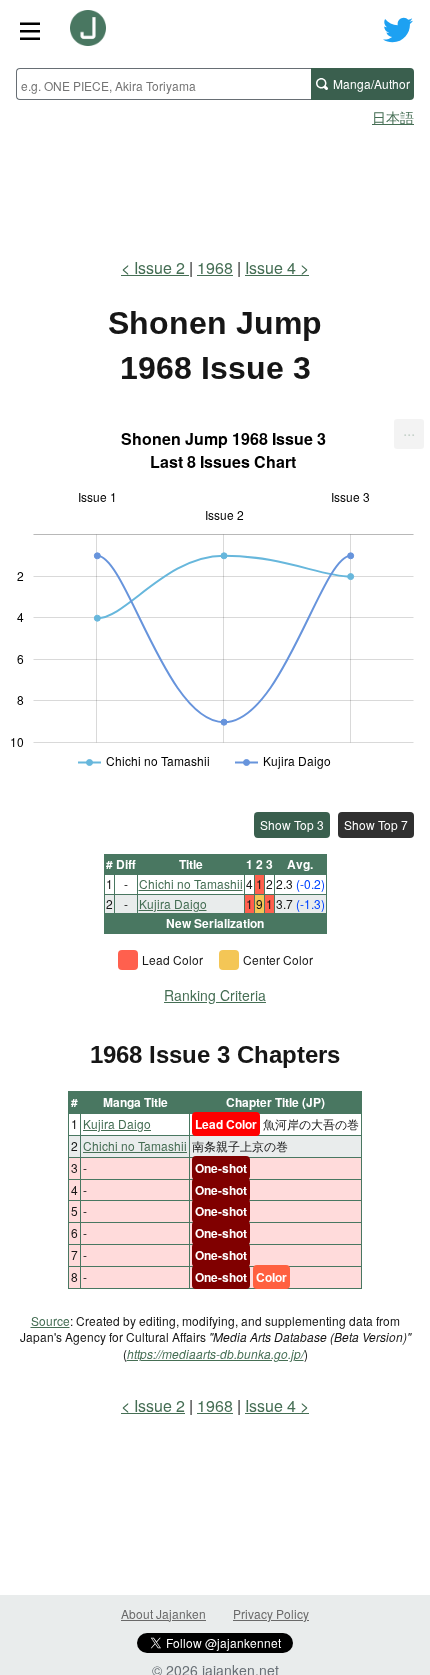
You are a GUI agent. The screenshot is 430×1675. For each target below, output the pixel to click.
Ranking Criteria (215, 995)
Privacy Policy (271, 1613)
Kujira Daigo (173, 903)
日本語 (393, 117)
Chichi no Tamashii (191, 883)
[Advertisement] (215, 186)
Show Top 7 (376, 824)
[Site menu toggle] (30, 30)
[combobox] (163, 84)
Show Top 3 (292, 824)
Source (50, 1320)
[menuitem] (409, 434)
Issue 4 (270, 267)
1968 (215, 267)
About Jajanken (163, 1613)
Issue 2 (161, 267)
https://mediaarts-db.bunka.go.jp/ (215, 1353)
